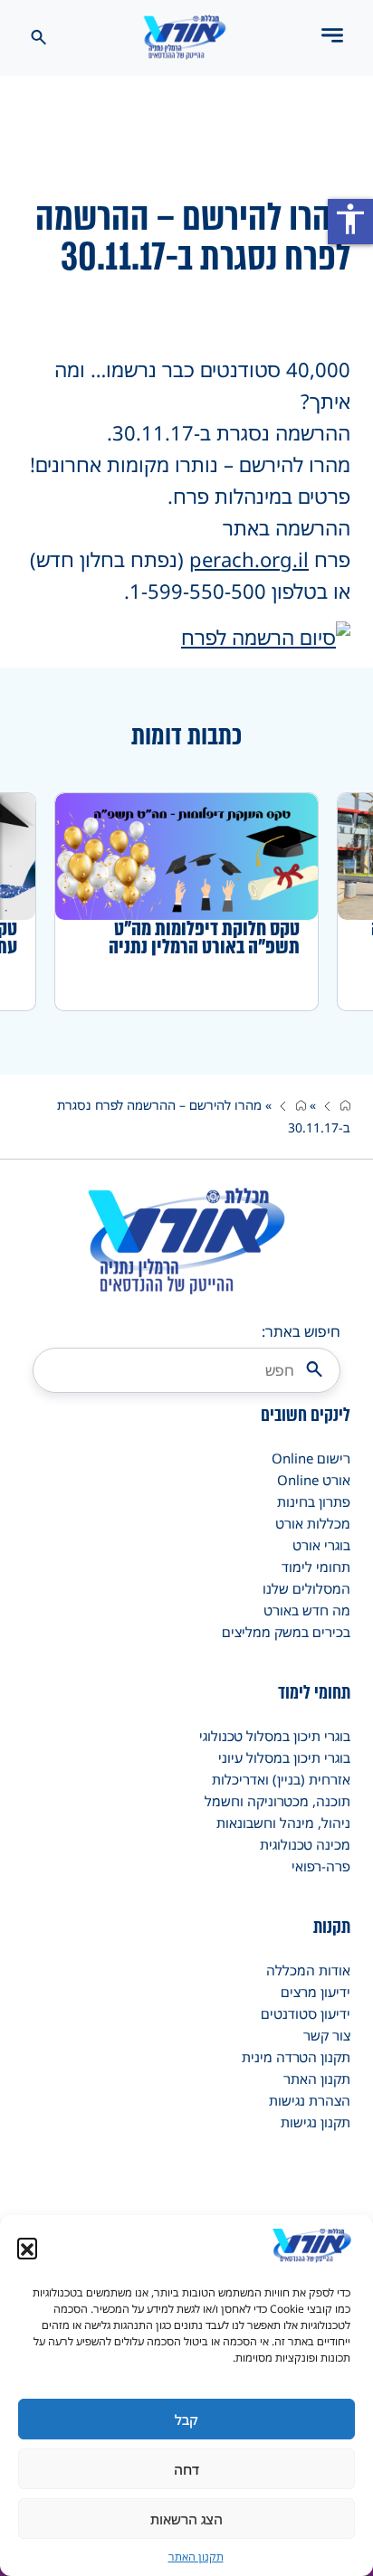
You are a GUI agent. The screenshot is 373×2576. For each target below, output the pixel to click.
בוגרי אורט (321, 1545)
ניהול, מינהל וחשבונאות (283, 1823)
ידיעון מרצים (316, 1992)
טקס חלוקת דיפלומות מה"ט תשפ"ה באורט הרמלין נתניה (204, 938)
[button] (27, 2248)
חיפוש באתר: (301, 1331)
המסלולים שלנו (306, 1588)
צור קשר (327, 2035)
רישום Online (311, 1458)
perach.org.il (249, 559)
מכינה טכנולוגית (305, 1844)
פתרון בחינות (314, 1501)
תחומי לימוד (316, 1567)
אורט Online (314, 1480)
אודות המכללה (308, 1970)
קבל (186, 2420)
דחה (186, 2469)
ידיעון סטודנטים (306, 2013)
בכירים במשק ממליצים (286, 1632)
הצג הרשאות (186, 2519)
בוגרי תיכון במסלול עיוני (284, 1757)
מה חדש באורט (307, 1610)
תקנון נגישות (316, 2122)
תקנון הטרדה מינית (296, 2057)
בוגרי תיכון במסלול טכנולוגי (275, 1736)
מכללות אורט (313, 1523)
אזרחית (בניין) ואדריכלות (281, 1779)
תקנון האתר (196, 2557)
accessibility (350, 219)
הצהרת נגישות (310, 2100)
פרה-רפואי (321, 1866)
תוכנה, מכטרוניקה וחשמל (277, 1801)
